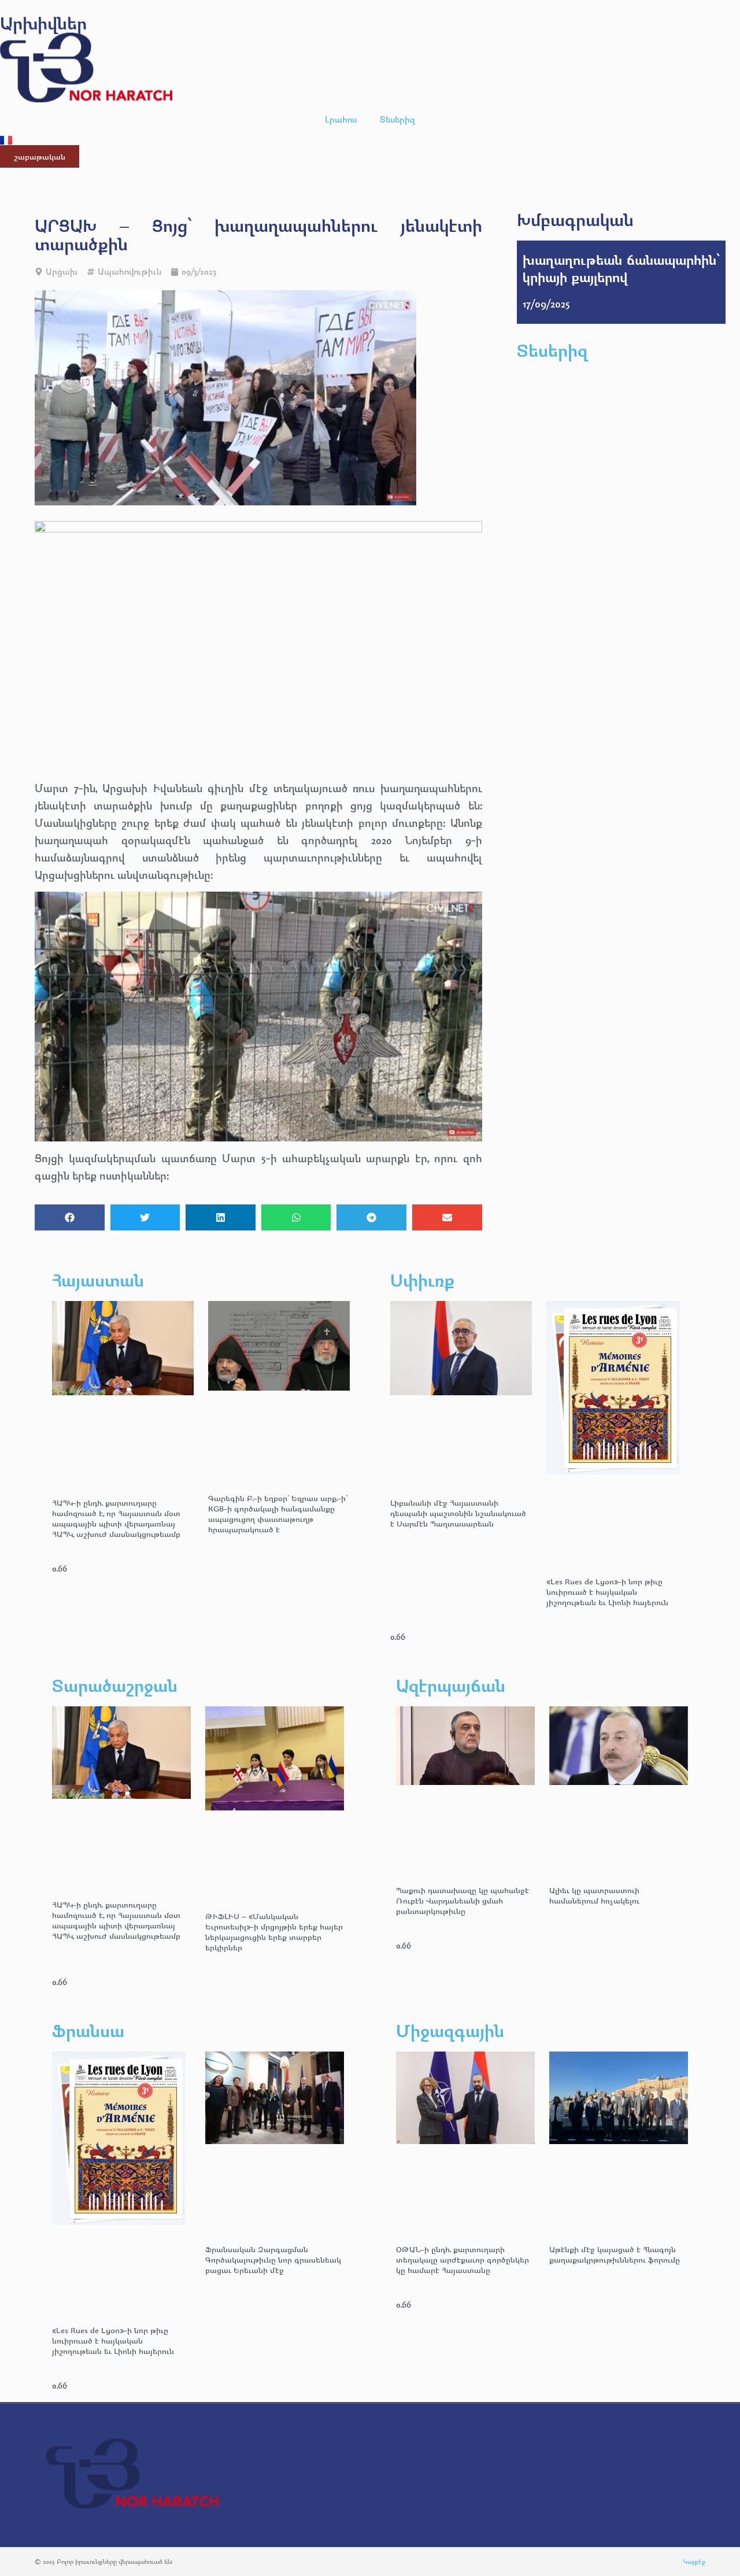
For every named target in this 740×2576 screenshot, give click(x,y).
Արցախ (62, 271)
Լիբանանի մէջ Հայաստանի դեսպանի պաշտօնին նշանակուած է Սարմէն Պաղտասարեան (458, 1513)
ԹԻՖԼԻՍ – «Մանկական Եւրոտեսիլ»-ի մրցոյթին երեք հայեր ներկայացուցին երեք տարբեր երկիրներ (274, 1932)
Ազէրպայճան (451, 1685)
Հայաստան (98, 1280)
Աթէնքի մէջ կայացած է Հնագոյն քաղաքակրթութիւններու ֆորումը (615, 2254)
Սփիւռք (422, 1280)
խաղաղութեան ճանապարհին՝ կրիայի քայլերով (621, 268)
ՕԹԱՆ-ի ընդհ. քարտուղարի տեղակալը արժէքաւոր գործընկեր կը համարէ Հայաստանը (462, 2259)
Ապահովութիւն (129, 271)
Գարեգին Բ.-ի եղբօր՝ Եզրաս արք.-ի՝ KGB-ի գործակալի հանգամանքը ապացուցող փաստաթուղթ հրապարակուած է (278, 1514)
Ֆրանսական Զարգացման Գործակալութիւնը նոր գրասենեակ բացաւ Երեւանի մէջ (273, 2259)
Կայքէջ (694, 2561)
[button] (70, 1217)
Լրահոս (341, 119)
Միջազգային (450, 2030)
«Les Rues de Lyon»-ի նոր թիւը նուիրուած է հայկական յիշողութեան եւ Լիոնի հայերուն (607, 1592)
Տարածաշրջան (115, 1685)
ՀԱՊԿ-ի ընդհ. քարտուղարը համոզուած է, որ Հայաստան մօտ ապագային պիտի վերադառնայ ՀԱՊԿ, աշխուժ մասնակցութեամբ (116, 1518)
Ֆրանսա (88, 2030)
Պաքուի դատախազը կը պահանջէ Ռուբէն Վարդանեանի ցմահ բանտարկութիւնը (462, 1900)
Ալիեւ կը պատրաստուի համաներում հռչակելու (595, 1895)
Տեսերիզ (397, 119)
